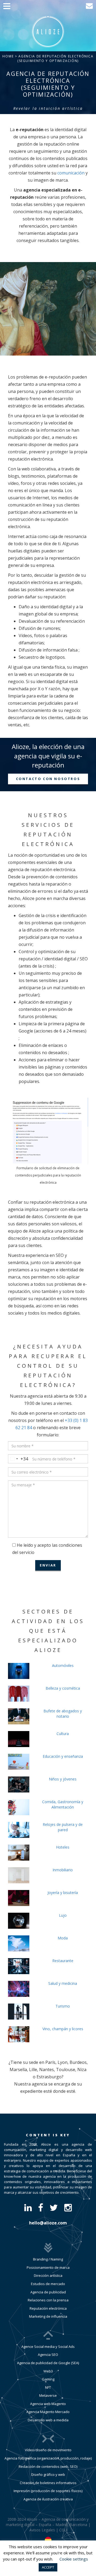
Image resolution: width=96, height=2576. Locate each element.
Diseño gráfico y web (48, 2474)
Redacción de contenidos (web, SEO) (48, 2466)
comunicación (71, 173)
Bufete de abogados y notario (63, 1714)
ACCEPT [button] (48, 2567)
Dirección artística (48, 2275)
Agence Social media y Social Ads (48, 2347)
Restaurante (63, 1961)
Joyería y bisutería (63, 1893)
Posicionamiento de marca (48, 2267)
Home (8, 56)
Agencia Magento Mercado (48, 2412)
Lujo (63, 1915)
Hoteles (63, 1847)
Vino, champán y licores (63, 2029)
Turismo (63, 2006)
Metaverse (48, 2395)
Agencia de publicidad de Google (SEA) (48, 2363)
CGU (63, 2530)
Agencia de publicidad (48, 2292)
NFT (48, 2387)
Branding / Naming (48, 2259)
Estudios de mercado (48, 2284)
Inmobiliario (63, 1870)
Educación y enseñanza (63, 1756)
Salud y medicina (63, 1983)
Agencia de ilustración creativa (48, 2499)
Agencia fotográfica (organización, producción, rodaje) (48, 2458)
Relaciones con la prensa (48, 2300)
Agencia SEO (48, 2355)
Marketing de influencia (48, 2316)
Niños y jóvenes (63, 1779)
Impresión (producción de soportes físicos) (48, 2491)
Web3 (48, 2371)
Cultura (63, 1734)
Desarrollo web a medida (48, 2420)
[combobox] (18, 1459)
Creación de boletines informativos (48, 2483)
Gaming (48, 2379)
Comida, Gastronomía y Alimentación (63, 1804)
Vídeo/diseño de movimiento (48, 2450)
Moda (63, 1938)
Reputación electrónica (48, 2308)
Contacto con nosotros (48, 779)
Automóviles (63, 1665)
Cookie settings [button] (74, 2559)
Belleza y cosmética (63, 1688)
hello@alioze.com (48, 2223)
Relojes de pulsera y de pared (63, 1827)
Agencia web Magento (48, 2404)
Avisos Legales (42, 2530)
